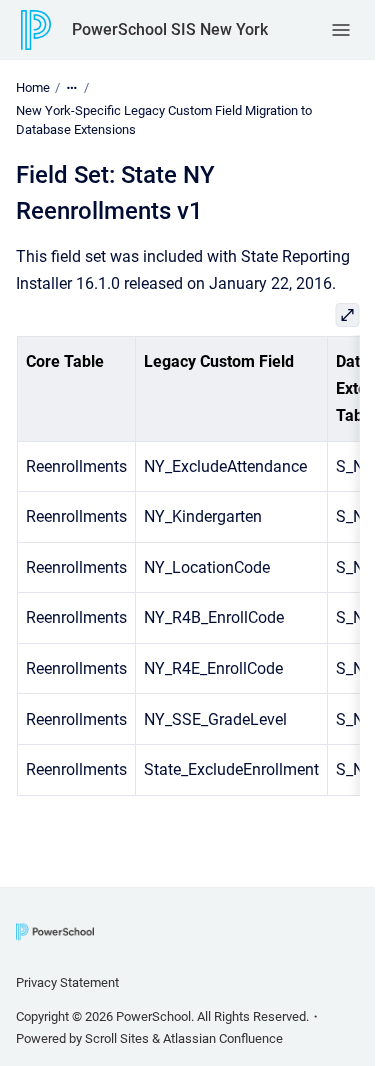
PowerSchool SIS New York (170, 29)
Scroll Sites (117, 1038)
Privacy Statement (67, 982)
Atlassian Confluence (223, 1038)
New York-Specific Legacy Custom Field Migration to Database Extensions (164, 120)
